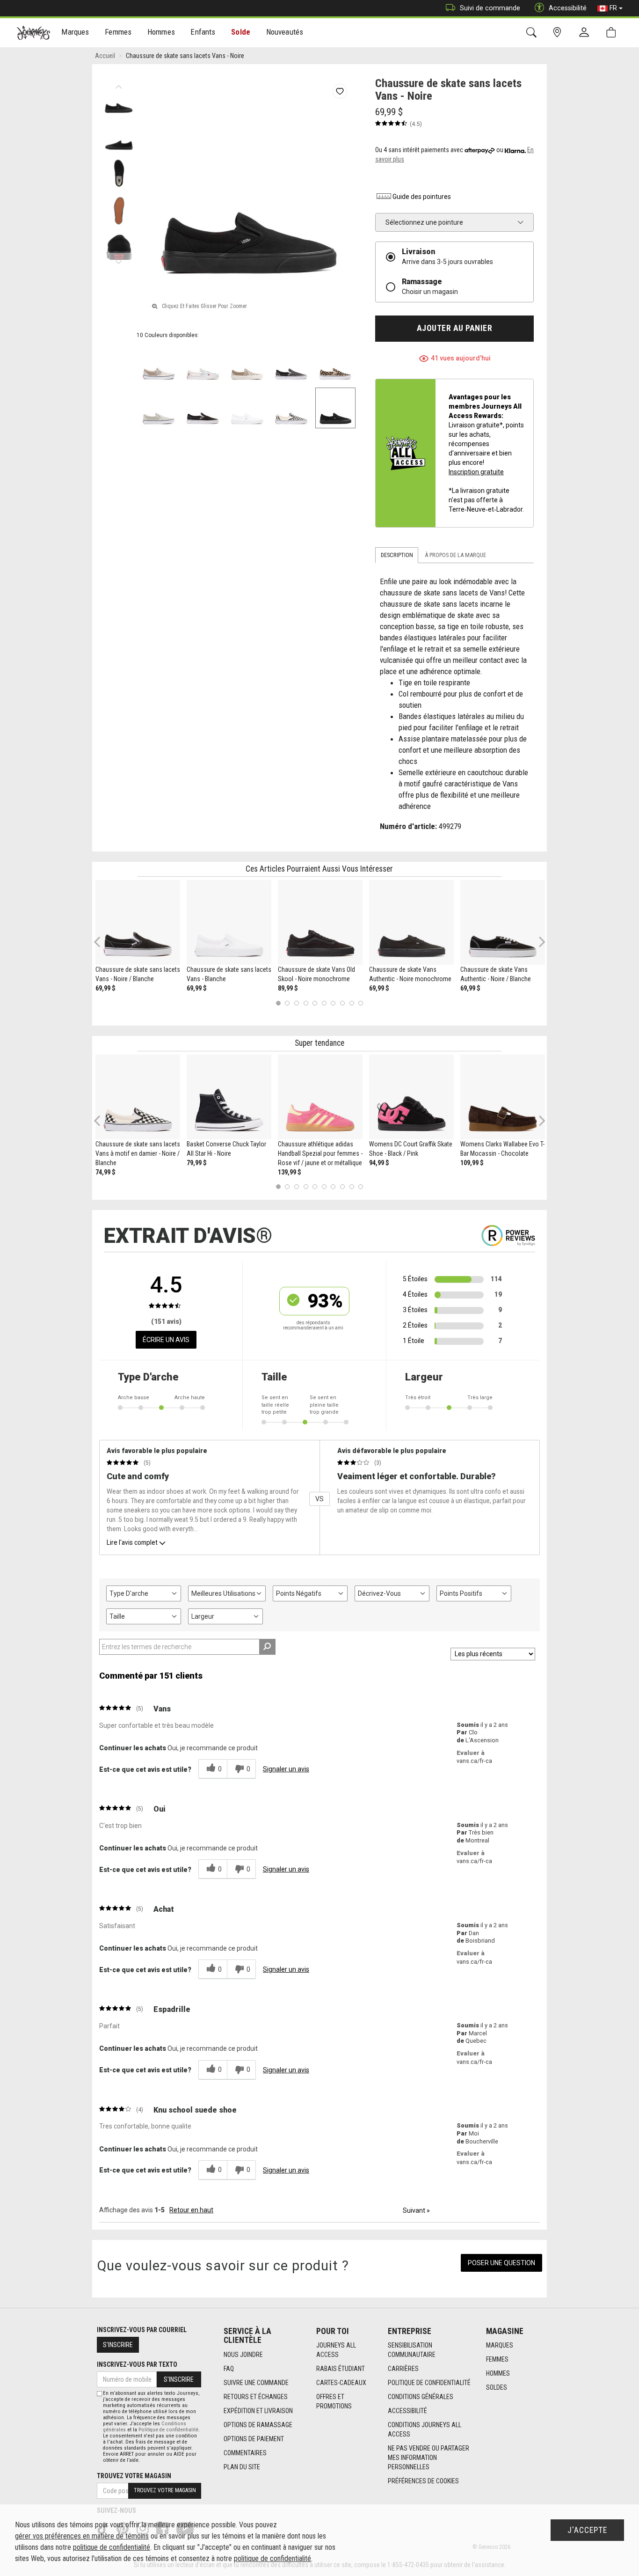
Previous (119, 84)
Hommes (498, 2373)
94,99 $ (379, 1163)
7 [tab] (333, 1003)
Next (119, 260)
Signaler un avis (286, 1769)
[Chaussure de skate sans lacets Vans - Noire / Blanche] (138, 922)
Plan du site (242, 2467)
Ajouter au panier (455, 328)
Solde (241, 32)
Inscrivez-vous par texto (137, 2364)
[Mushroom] (159, 364)
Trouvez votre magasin (134, 2476)
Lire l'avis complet (132, 1542)
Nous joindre (243, 2355)
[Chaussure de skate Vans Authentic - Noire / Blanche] (503, 922)
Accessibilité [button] (568, 8)
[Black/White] (203, 408)
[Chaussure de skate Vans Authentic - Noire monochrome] (411, 922)
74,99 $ (105, 1172)
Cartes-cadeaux (341, 2383)
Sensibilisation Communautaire (412, 2350)
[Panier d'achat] (613, 33)
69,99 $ (105, 988)
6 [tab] (324, 1003)
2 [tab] (287, 1003)
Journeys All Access (336, 2350)
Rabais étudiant (341, 2369)
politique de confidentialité (112, 2547)
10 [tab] (361, 1003)
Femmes (497, 2359)
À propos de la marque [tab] (455, 555)
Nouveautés (285, 32)
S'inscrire (118, 2345)
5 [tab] (315, 1003)
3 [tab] (297, 1003)
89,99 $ (288, 988)
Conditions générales (421, 2397)
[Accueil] (33, 33)
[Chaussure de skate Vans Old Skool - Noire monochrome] (320, 922)
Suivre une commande (256, 2383)
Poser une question (501, 2263)
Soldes (497, 2387)
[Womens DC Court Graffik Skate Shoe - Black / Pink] (411, 1097)
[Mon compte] (586, 33)
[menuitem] (76, 33)
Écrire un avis (166, 1340)
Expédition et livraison (258, 2411)
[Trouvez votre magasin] (559, 33)
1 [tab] (278, 1003)
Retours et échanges (256, 2397)
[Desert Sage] (159, 408)
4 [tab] (306, 1003)
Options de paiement (254, 2439)
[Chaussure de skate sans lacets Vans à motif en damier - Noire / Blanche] (138, 1097)
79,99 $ (197, 1163)
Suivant (416, 2210)
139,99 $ (290, 1172)
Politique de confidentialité (429, 2383)
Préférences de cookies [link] (423, 2481)
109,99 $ (472, 1163)
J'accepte (587, 2530)
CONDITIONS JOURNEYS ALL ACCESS (425, 2429)
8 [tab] (342, 1003)
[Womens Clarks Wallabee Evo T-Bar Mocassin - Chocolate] (503, 1097)
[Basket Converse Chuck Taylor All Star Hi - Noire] (229, 1097)
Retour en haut (191, 2210)
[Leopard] (336, 364)
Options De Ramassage (258, 2425)
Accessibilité (407, 2411)
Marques (500, 2345)
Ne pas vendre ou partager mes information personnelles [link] (428, 2458)
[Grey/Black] (291, 364)
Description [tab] (397, 555)
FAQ (229, 2369)
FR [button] (613, 8)
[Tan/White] (247, 364)
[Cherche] (533, 33)
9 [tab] (352, 1003)
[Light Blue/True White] (203, 364)
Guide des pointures (422, 197)
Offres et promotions (334, 2401)
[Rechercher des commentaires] (267, 1647)
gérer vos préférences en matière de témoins (82, 2536)
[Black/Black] (336, 408)
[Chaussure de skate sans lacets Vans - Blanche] (229, 922)
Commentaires (245, 2453)
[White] (247, 408)
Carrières (403, 2369)
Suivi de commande (490, 8)
